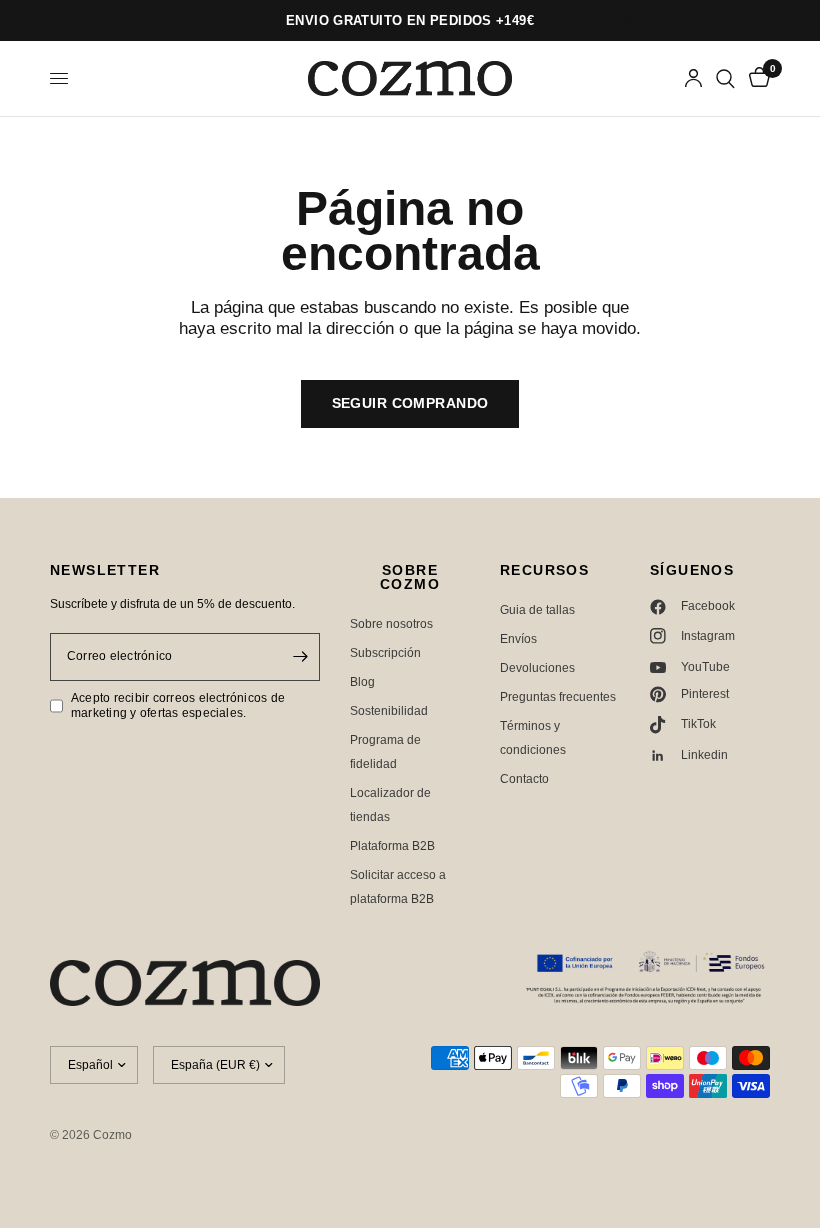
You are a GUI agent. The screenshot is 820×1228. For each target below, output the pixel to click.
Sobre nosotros (391, 624)
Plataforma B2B (392, 846)
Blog (362, 682)
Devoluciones (537, 668)
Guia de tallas (537, 610)
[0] (756, 78)
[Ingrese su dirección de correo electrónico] (300, 657)
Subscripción (385, 653)
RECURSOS (544, 570)
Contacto (524, 779)
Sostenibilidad (389, 711)
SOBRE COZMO (410, 577)
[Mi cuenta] (693, 78)
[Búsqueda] (725, 78)
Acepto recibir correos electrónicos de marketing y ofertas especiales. (178, 705)
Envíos (518, 639)
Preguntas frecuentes (558, 697)
